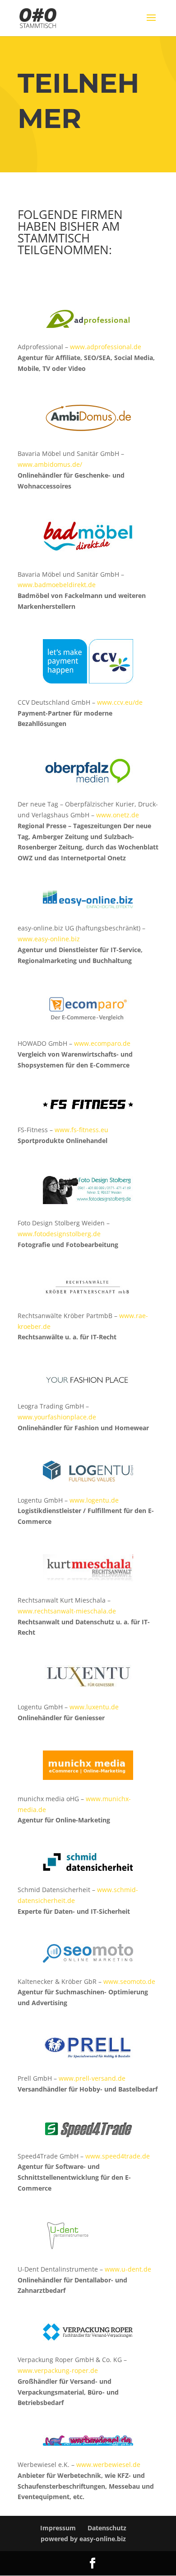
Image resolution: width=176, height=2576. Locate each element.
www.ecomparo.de (102, 1043)
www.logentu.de (94, 1500)
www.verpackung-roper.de (58, 2370)
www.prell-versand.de (92, 2078)
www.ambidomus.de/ (50, 464)
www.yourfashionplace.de (57, 1417)
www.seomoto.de (129, 1981)
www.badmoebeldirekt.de (57, 585)
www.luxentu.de (94, 1707)
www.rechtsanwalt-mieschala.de (67, 1611)
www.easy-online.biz (49, 939)
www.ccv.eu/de (120, 702)
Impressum (58, 2528)
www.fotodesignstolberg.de (59, 1234)
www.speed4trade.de (118, 2156)
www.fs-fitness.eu (81, 1130)
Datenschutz (107, 2528)
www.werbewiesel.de (108, 2465)
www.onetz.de (118, 815)
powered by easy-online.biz (83, 2539)
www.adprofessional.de (106, 347)
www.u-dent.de (128, 2269)
